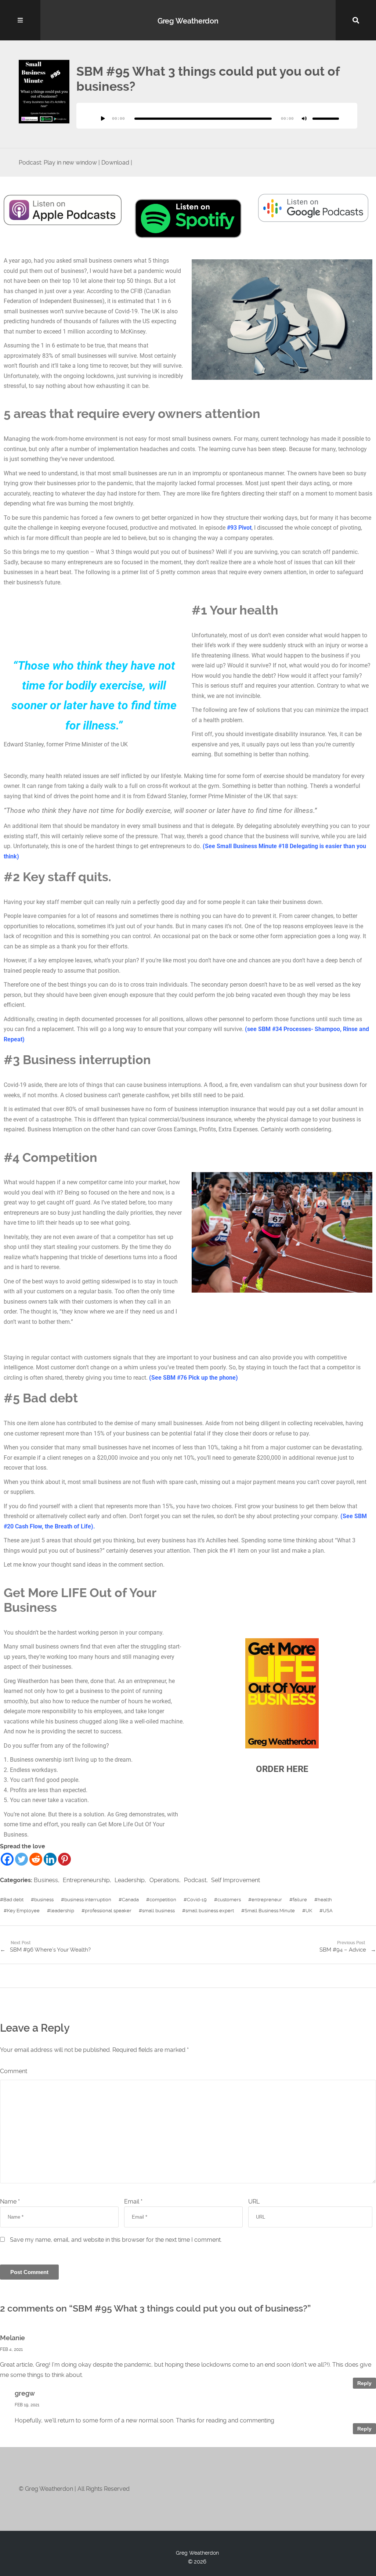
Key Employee (23, 1911)
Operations (164, 1880)
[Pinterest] (64, 1859)
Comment (14, 2071)
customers (229, 1900)
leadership (62, 1911)
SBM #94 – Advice (343, 1950)
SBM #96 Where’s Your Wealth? (50, 1950)
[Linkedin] (50, 1859)
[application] (217, 116)
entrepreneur (267, 1900)
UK (309, 1911)
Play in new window (70, 163)
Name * (10, 2202)
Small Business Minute (270, 1911)
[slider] (326, 119)
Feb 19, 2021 (27, 2405)
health (325, 1900)
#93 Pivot (239, 528)
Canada (130, 1900)
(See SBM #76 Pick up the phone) (194, 1378)
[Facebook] (7, 1859)
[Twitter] (21, 1859)
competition (163, 1900)
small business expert (210, 1911)
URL (254, 2202)
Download (115, 163)
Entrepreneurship (86, 1880)
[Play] (103, 119)
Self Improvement (236, 1880)
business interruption (88, 1900)
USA (328, 1911)
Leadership (130, 1880)
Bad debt (13, 1900)
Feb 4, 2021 (11, 2349)
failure (300, 1900)
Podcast (195, 1880)
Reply (364, 2383)
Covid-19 (197, 1900)
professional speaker (108, 1911)
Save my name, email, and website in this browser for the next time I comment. (116, 2240)
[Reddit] (36, 1859)
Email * (133, 2202)
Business (46, 1880)
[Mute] (304, 119)
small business (158, 1911)
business (44, 1900)
